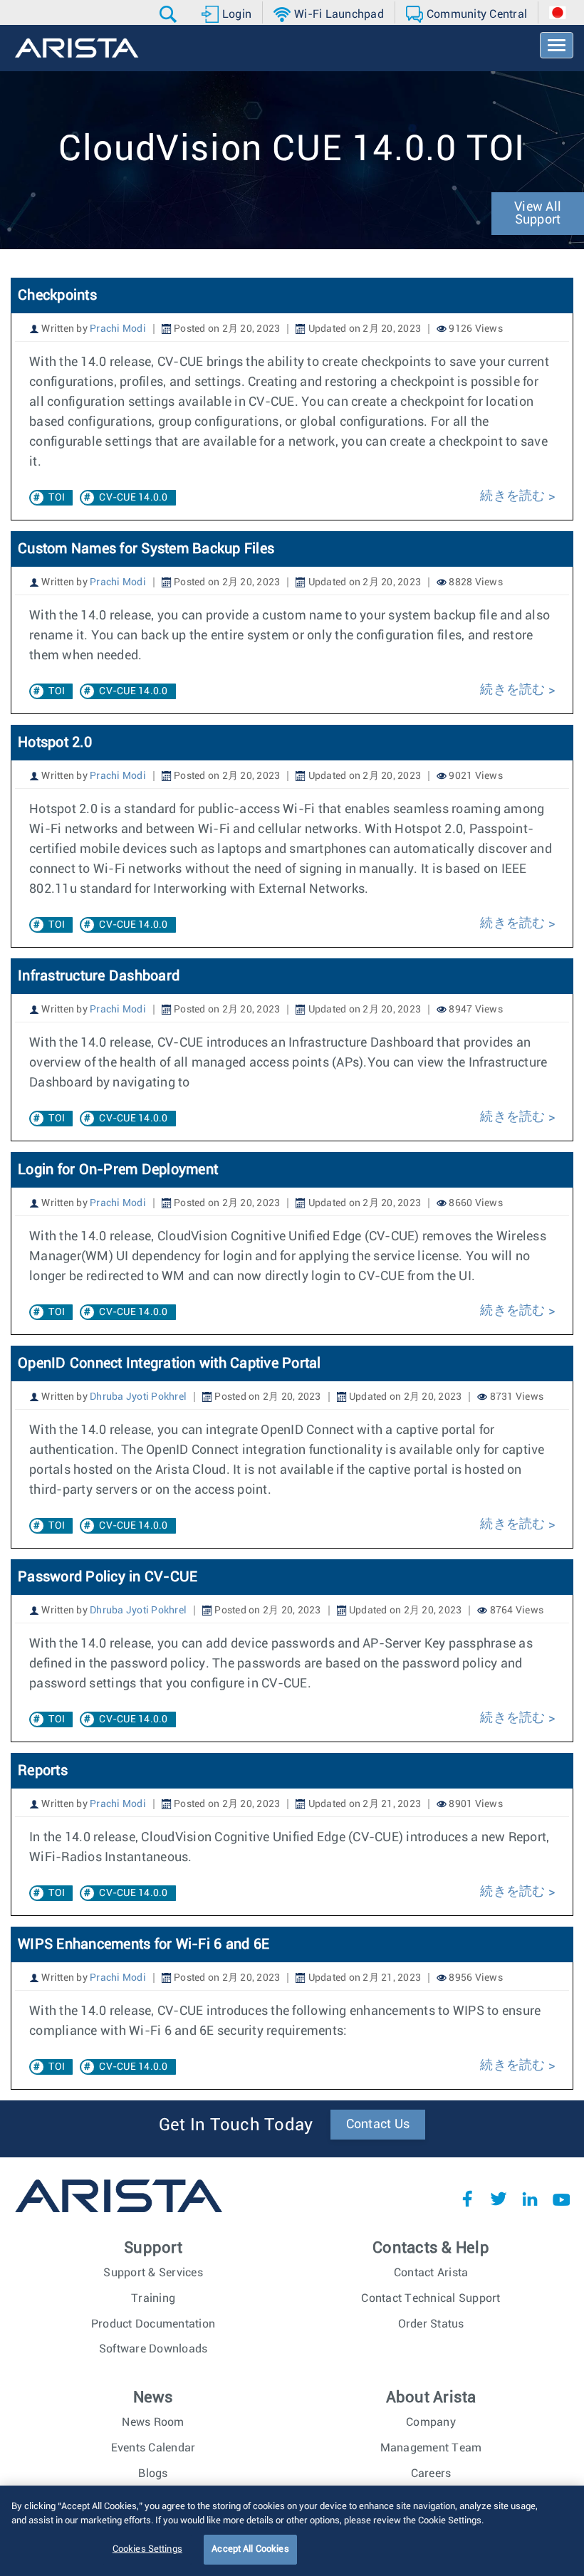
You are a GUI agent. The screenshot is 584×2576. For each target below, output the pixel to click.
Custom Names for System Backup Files (146, 549)
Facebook (467, 2199)
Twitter (499, 2199)
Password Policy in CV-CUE (108, 1577)
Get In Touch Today (236, 2125)
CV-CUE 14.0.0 (133, 498)
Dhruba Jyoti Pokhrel (138, 1397)
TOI (57, 498)
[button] (170, 14)
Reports (43, 1771)
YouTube (561, 2199)
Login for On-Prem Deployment (118, 1170)
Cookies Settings (147, 2549)
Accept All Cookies (250, 2549)
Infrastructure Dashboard (99, 976)
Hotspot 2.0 (55, 743)
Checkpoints (57, 295)
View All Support (538, 214)
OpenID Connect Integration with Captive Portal (170, 1363)
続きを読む (514, 496)
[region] (292, 2531)
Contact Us (378, 2125)
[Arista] (77, 48)
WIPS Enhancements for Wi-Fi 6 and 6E (144, 1944)
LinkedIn (530, 2199)
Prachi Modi (118, 329)
